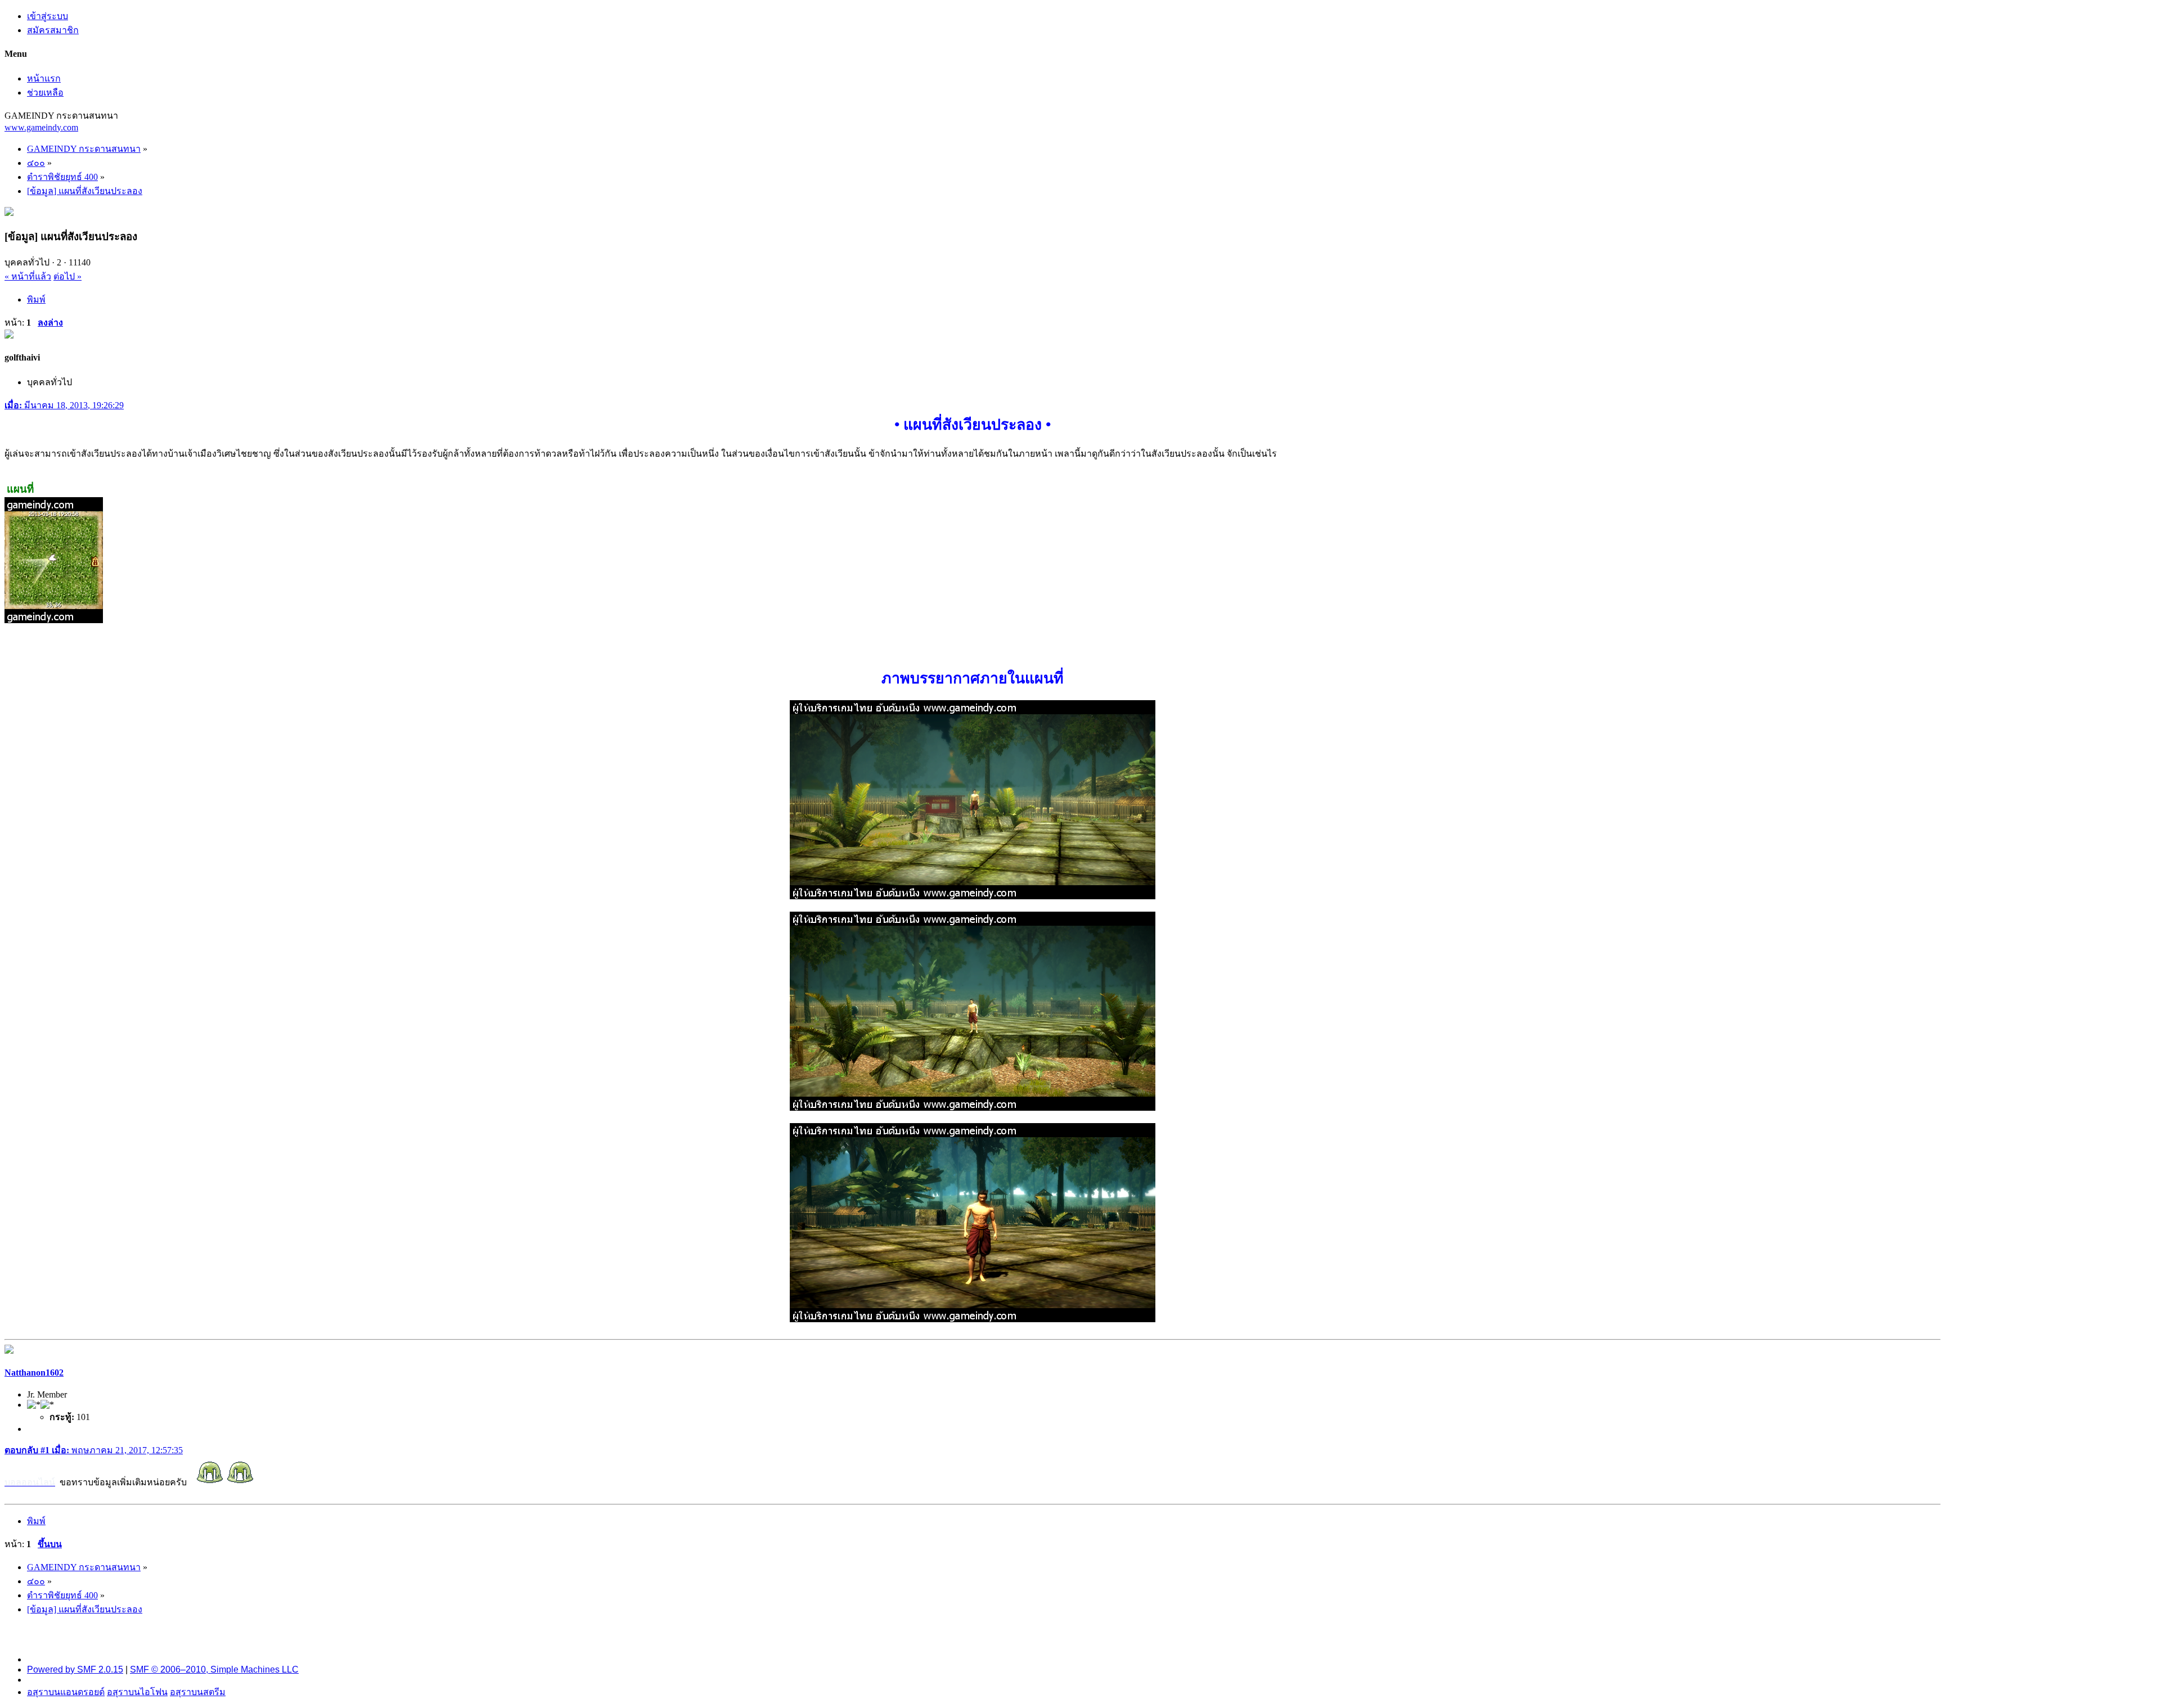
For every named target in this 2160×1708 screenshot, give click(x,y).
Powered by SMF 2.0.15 (75, 1669)
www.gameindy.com (41, 127)
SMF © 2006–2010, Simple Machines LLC (214, 1669)
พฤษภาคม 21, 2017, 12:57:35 (94, 1450)
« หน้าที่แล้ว (28, 276)
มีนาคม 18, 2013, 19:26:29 (64, 405)
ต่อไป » (67, 276)
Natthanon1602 (34, 1373)
